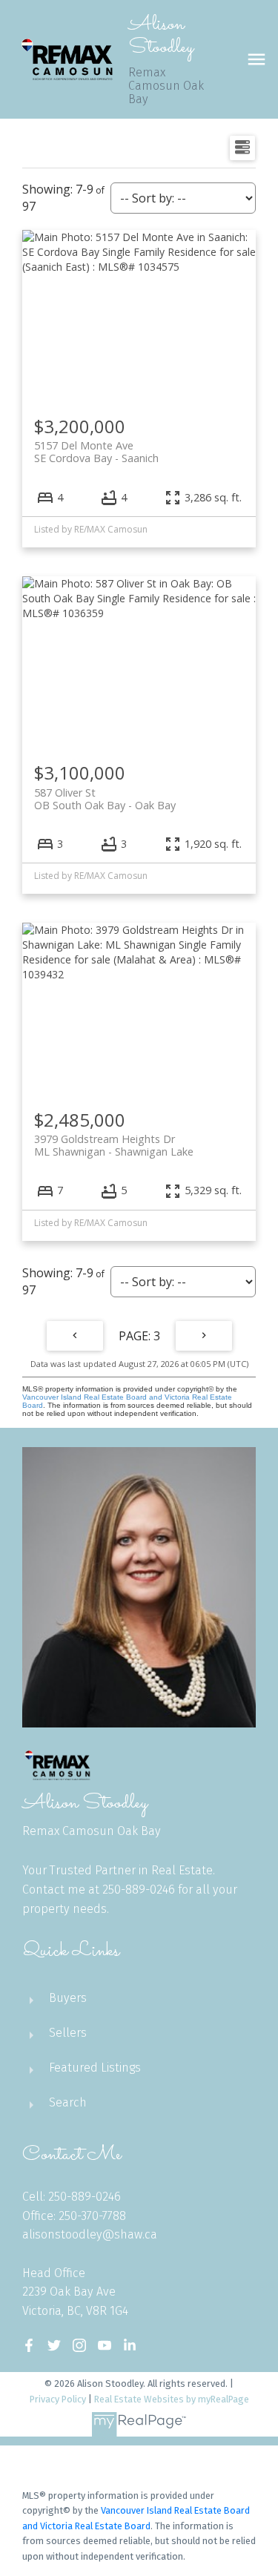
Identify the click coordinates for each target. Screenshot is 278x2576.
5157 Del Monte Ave (96, 452)
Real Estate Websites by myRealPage (172, 2399)
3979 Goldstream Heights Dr (114, 1145)
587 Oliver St (105, 799)
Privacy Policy (58, 2399)
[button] (29, 2345)
